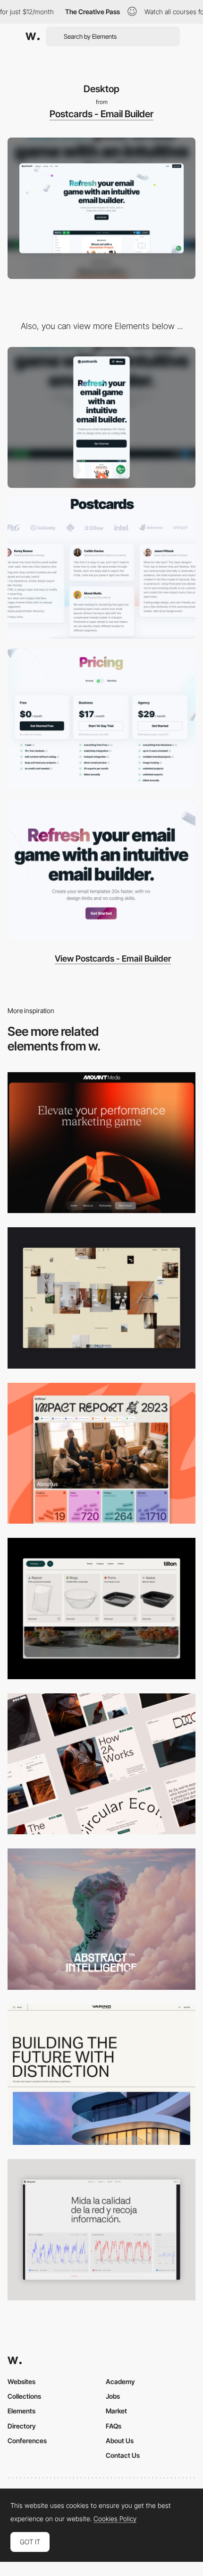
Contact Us (123, 2455)
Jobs (113, 2396)
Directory (22, 2426)
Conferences (27, 2441)
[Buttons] (101, 869)
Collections (24, 2396)
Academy (120, 2381)
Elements (21, 2411)
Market (116, 2411)
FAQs (114, 2426)
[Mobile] (101, 418)
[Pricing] (101, 719)
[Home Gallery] (101, 1298)
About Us (120, 2441)
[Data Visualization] (101, 2230)
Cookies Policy (115, 2519)
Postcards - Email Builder (101, 114)
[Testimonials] (101, 568)
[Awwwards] (33, 36)
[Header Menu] (101, 1609)
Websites (21, 2381)
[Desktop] (101, 1143)
